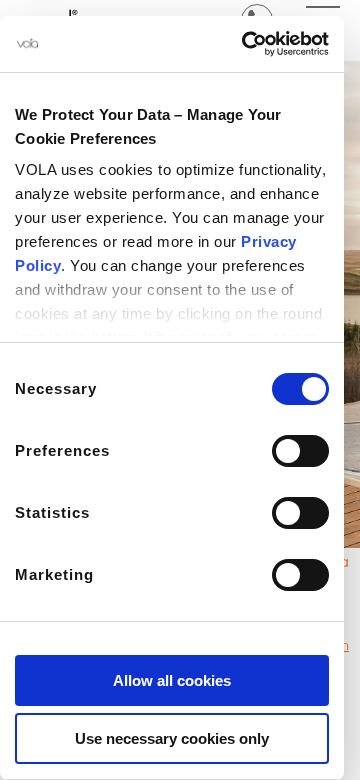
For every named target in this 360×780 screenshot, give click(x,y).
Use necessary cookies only (172, 738)
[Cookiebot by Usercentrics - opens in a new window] (246, 44)
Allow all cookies (172, 680)
